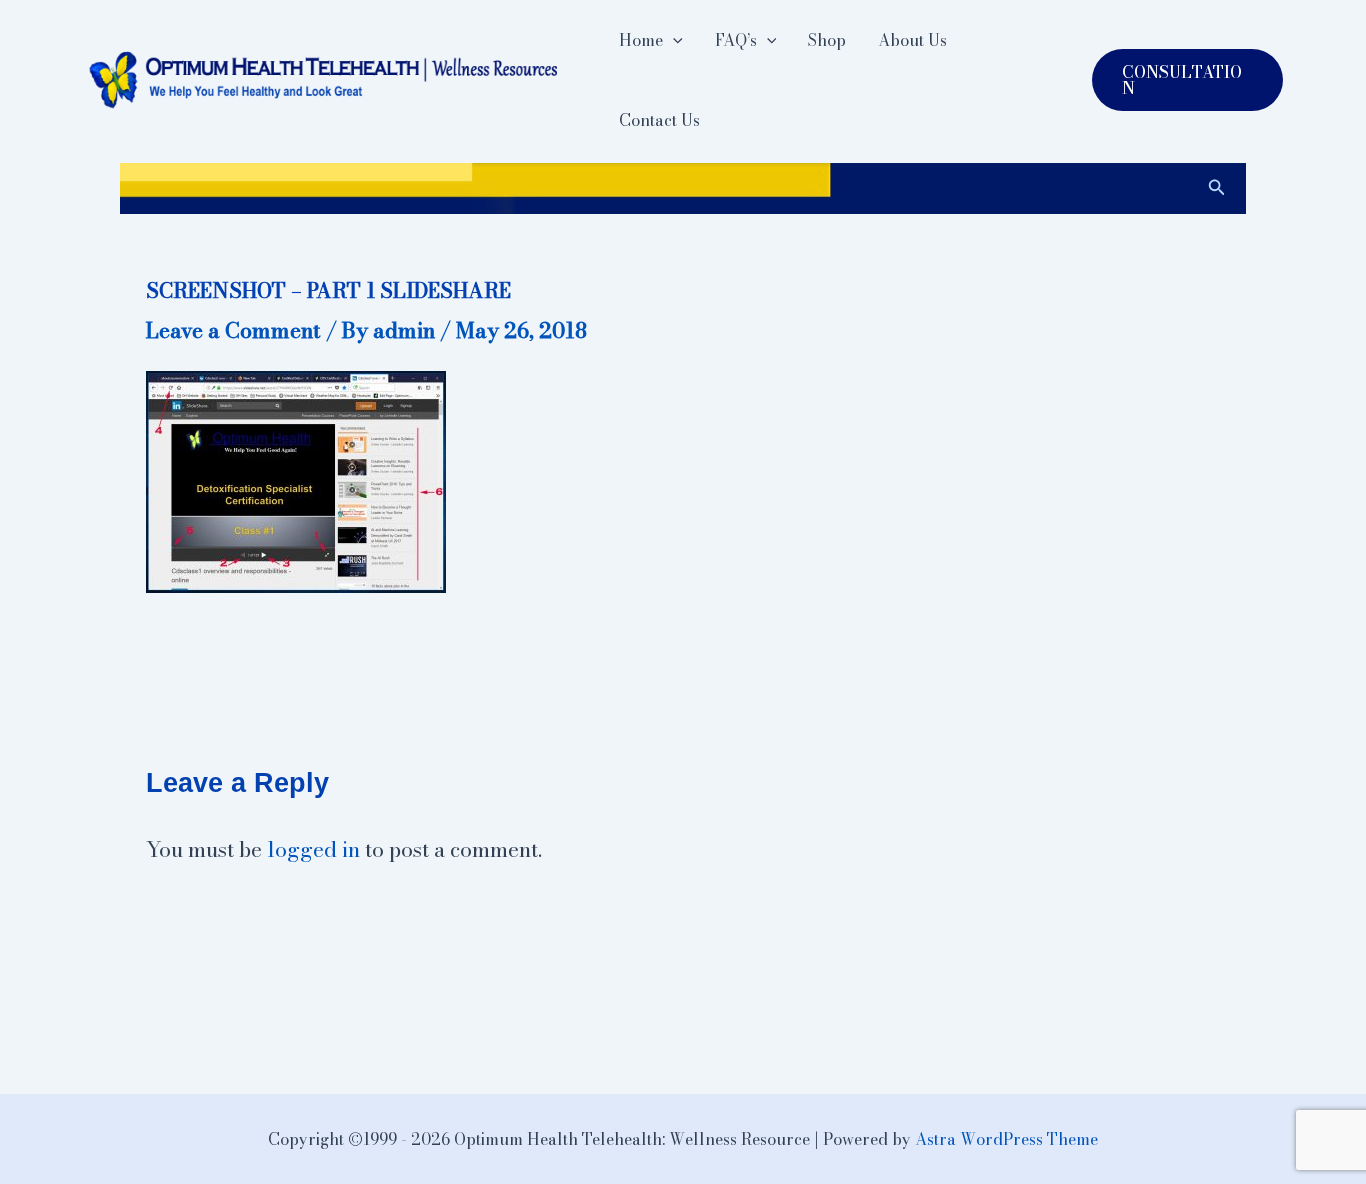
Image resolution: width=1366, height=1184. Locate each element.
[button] (673, 40)
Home (641, 40)
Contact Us (659, 120)
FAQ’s (736, 40)
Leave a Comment (233, 330)
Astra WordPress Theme (1006, 1139)
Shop (827, 40)
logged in (313, 849)
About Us (912, 40)
